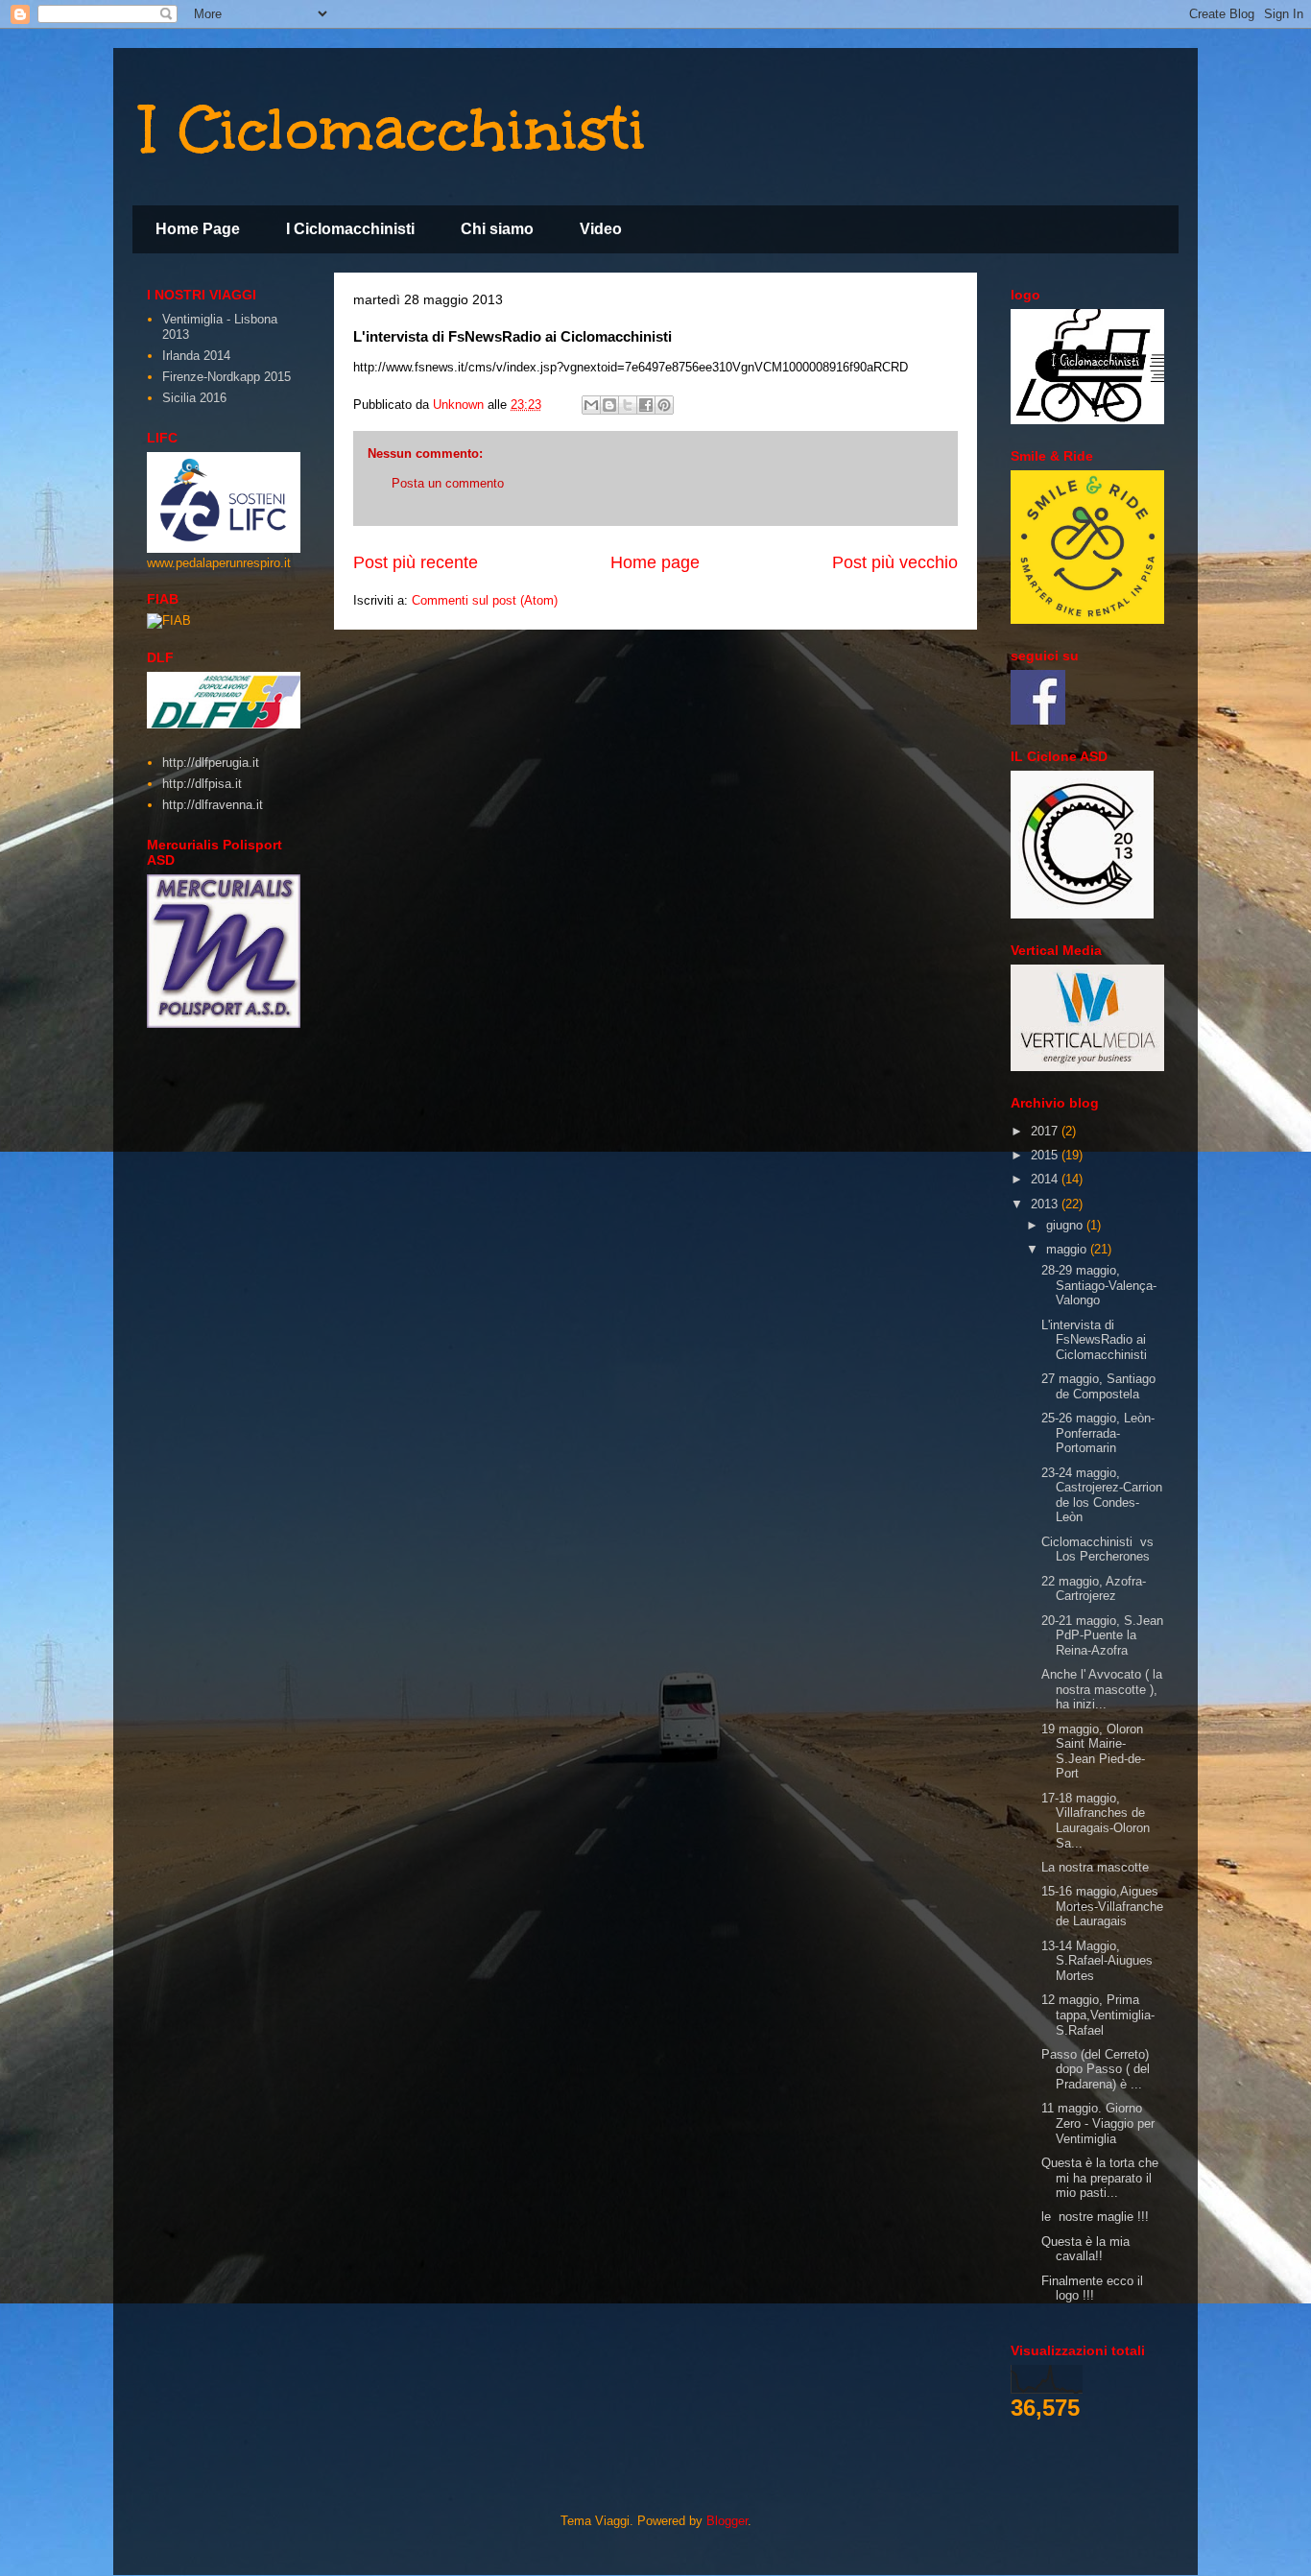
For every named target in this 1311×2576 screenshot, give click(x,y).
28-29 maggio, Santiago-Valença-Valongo (1099, 1285)
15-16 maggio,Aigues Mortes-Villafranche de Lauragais (1102, 1906)
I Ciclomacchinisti (394, 129)
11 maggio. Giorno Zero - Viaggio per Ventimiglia (1098, 2123)
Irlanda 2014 (196, 356)
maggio (1068, 1249)
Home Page (198, 229)
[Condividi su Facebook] (646, 405)
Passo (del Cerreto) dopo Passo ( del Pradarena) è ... (1096, 2069)
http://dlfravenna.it (213, 805)
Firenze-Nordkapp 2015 (226, 377)
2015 (1046, 1155)
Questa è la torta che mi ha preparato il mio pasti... (1100, 2178)
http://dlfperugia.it (211, 763)
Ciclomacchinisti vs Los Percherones (1097, 1550)
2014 (1046, 1179)
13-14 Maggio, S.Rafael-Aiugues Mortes (1097, 1961)
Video (601, 229)
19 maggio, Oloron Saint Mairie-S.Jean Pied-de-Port (1093, 1752)
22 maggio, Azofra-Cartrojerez (1094, 1589)
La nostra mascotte (1095, 1867)
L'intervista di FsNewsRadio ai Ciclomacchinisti (1094, 1340)
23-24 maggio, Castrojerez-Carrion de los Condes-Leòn (1102, 1495)
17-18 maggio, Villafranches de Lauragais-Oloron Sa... (1096, 1821)
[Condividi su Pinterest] (664, 405)
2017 (1046, 1131)
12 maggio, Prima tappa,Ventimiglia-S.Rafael (1098, 2015)
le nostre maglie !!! (1095, 2217)
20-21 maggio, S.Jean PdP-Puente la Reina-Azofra (1102, 1635)
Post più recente (416, 562)
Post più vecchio (895, 562)
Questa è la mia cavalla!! (1085, 2249)
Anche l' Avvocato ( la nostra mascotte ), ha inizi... (1102, 1689)
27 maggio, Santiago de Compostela (1098, 1386)
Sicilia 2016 (194, 398)
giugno (1066, 1225)
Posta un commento (448, 483)
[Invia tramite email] (591, 405)
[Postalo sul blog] (609, 405)
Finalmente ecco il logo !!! (1092, 2289)
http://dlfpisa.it (202, 784)
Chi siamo (497, 229)
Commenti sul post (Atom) (485, 600)
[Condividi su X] (628, 405)
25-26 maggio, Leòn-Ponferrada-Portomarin (1098, 1433)
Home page (655, 562)
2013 (1046, 1204)
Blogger (727, 2521)
